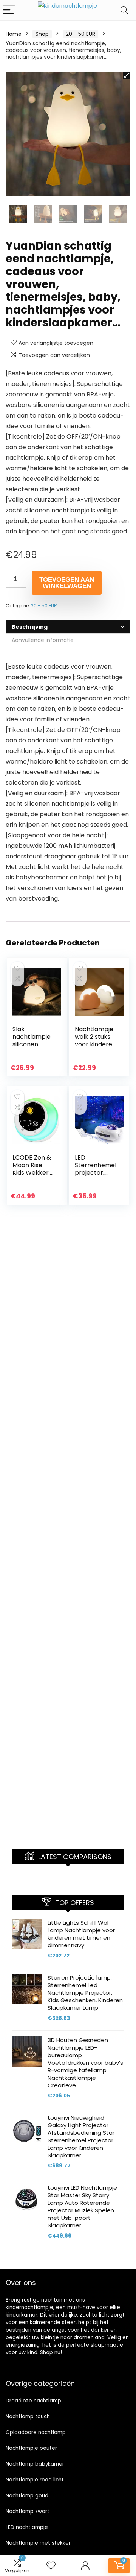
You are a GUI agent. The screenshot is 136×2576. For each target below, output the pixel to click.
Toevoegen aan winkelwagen (67, 583)
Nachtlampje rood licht (35, 2480)
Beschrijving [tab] (30, 627)
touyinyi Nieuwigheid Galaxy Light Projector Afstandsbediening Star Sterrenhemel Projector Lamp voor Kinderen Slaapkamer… (81, 2136)
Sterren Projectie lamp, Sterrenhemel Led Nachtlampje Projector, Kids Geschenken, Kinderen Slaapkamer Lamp (85, 1993)
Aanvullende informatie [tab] (43, 640)
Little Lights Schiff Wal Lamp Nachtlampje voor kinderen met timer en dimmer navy (81, 1934)
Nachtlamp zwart (28, 2511)
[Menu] (9, 10)
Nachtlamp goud (27, 2496)
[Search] (124, 10)
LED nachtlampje (27, 2527)
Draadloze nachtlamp (33, 2401)
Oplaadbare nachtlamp (36, 2432)
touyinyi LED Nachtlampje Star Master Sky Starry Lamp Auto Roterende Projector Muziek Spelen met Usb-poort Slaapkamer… (82, 2206)
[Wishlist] (51, 2566)
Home (14, 34)
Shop (42, 34)
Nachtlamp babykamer (35, 2464)
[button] (127, 75)
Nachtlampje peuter (31, 2448)
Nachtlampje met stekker (38, 2543)
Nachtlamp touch (28, 2417)
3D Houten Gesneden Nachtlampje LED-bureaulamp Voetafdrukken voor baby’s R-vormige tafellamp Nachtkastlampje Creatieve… (85, 2063)
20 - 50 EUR (80, 34)
